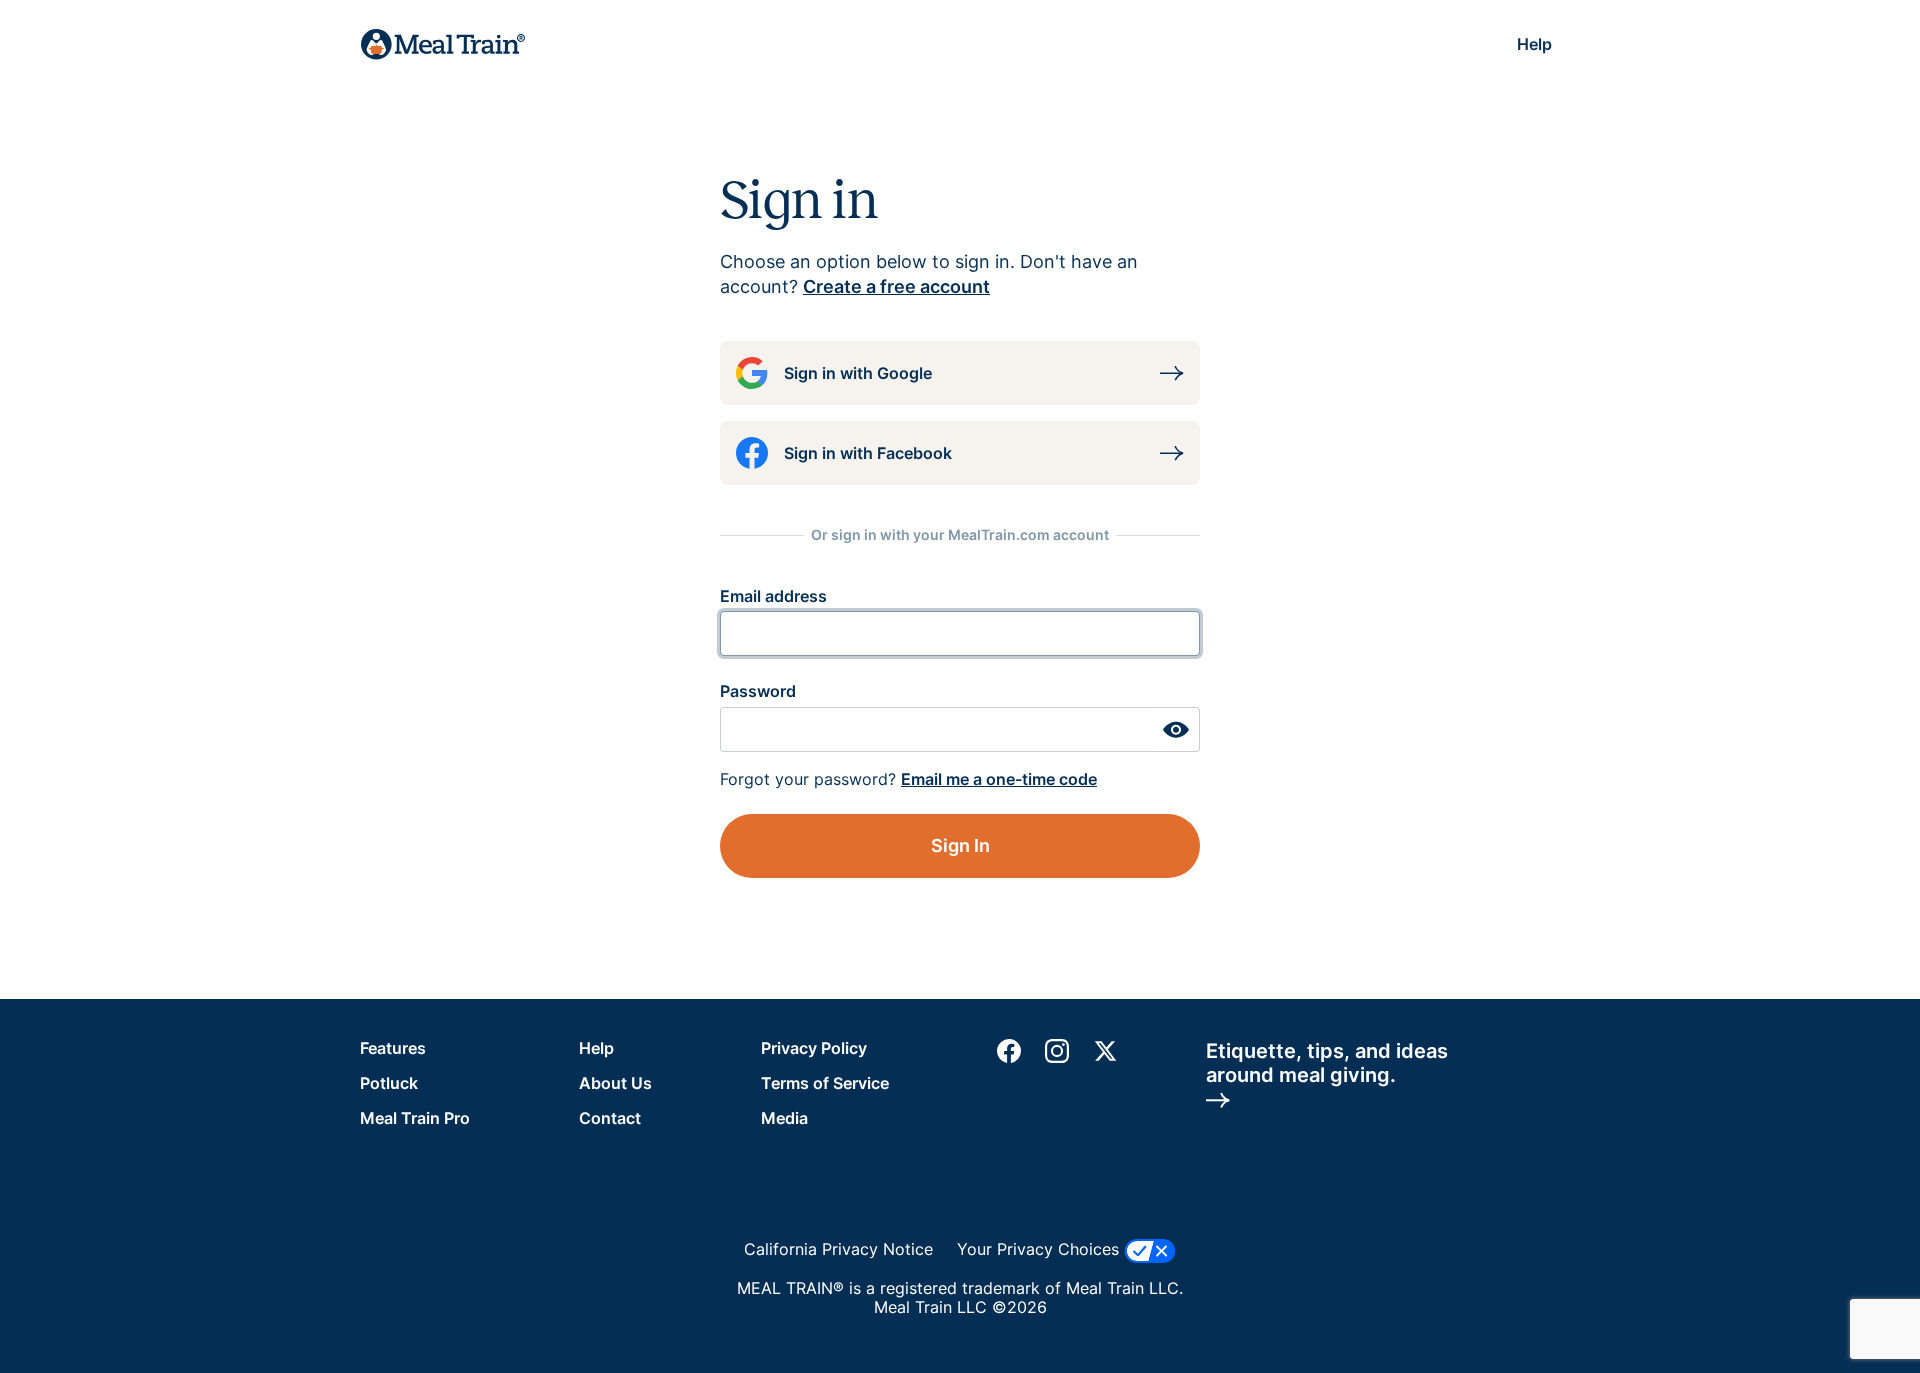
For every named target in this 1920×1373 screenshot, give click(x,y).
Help (1534, 44)
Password (758, 691)
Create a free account (896, 286)
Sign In (960, 845)
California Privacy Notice (838, 1249)
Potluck (389, 1083)
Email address (773, 596)
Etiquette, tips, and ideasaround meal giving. (1327, 1063)
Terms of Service (825, 1083)
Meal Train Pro (415, 1118)
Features (393, 1048)
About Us (615, 1083)
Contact (610, 1118)
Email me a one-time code (999, 779)
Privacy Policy (814, 1048)
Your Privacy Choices (1040, 1249)
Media (784, 1118)
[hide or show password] (1176, 729)
